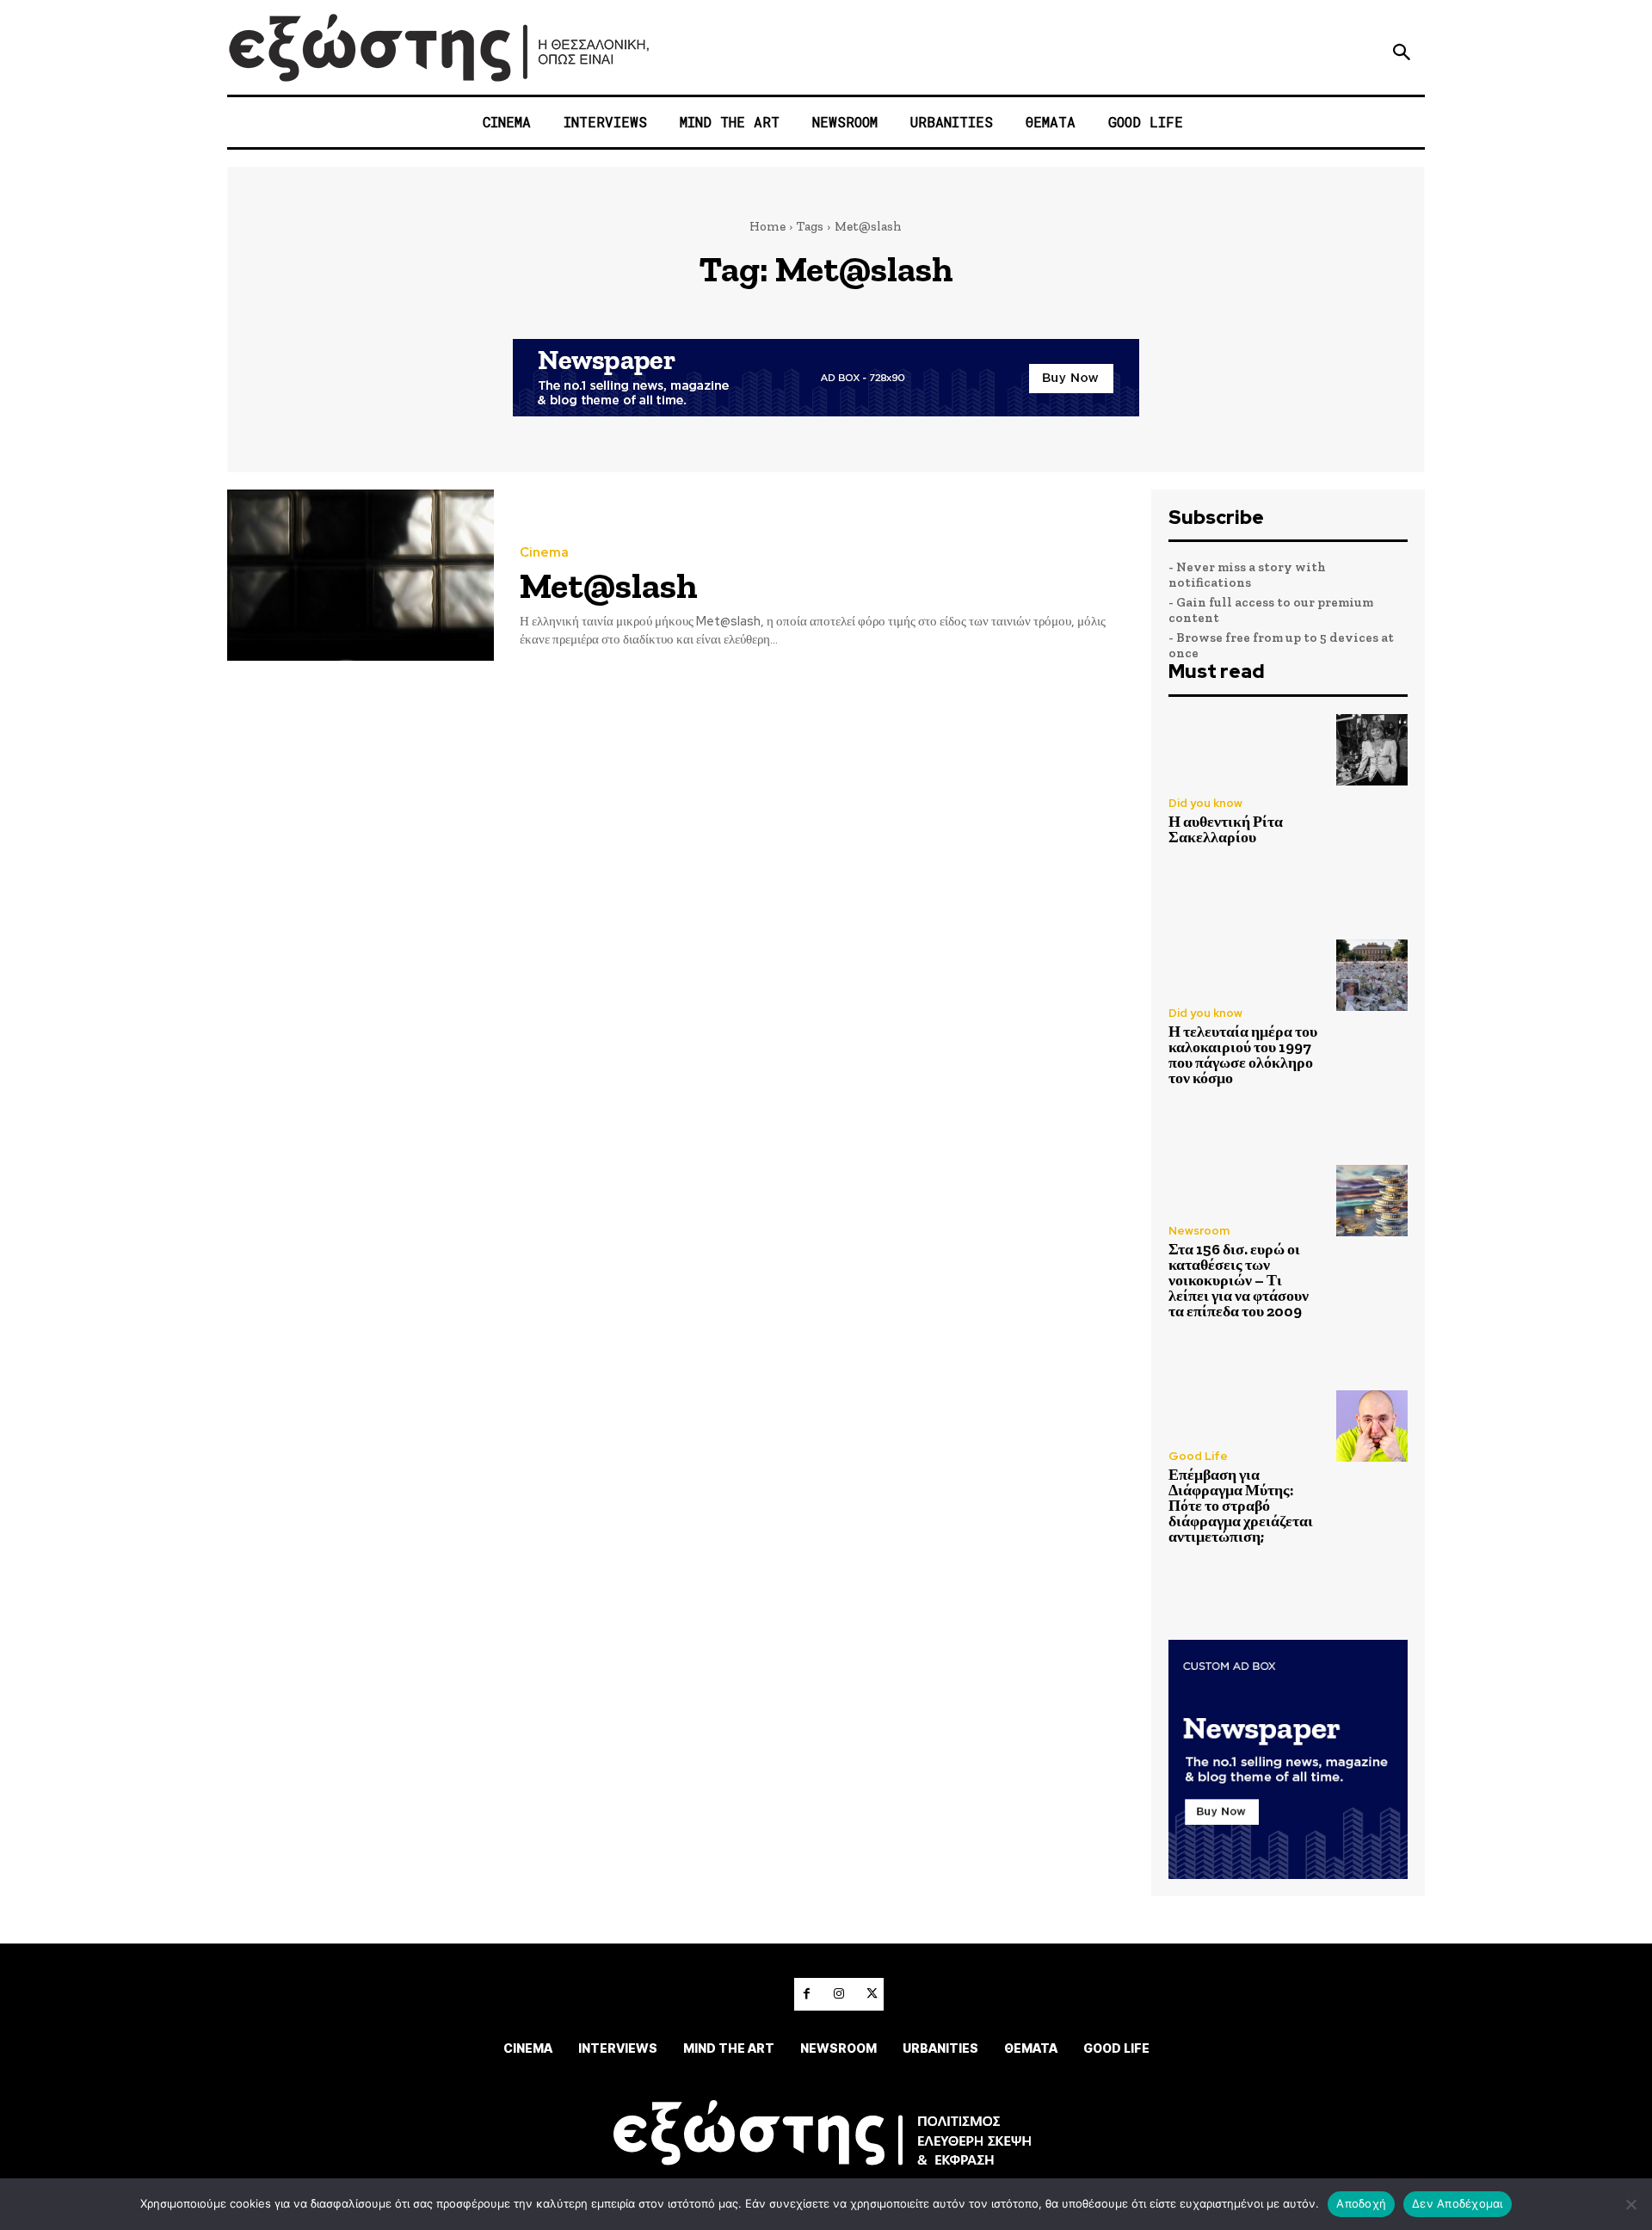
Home (767, 226)
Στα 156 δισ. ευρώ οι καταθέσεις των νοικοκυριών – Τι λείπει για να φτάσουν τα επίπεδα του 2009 (1239, 1280)
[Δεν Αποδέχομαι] (1630, 2204)
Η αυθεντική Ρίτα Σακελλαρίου (1226, 829)
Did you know (1205, 803)
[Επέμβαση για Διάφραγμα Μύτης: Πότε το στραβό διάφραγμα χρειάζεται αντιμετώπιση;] (1372, 1426)
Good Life (1198, 1456)
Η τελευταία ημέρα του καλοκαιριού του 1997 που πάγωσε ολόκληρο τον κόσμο (1243, 1055)
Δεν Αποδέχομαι (1458, 2203)
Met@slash (609, 585)
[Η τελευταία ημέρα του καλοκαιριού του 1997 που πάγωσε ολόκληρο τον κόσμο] (1372, 975)
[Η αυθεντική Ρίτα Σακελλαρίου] (1372, 750)
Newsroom (1199, 1231)
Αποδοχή (1361, 2203)
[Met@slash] (361, 575)
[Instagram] (839, 1994)
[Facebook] (806, 1994)
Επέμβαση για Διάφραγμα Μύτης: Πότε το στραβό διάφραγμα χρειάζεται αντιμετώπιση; (1241, 1506)
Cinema (544, 553)
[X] (872, 1994)
